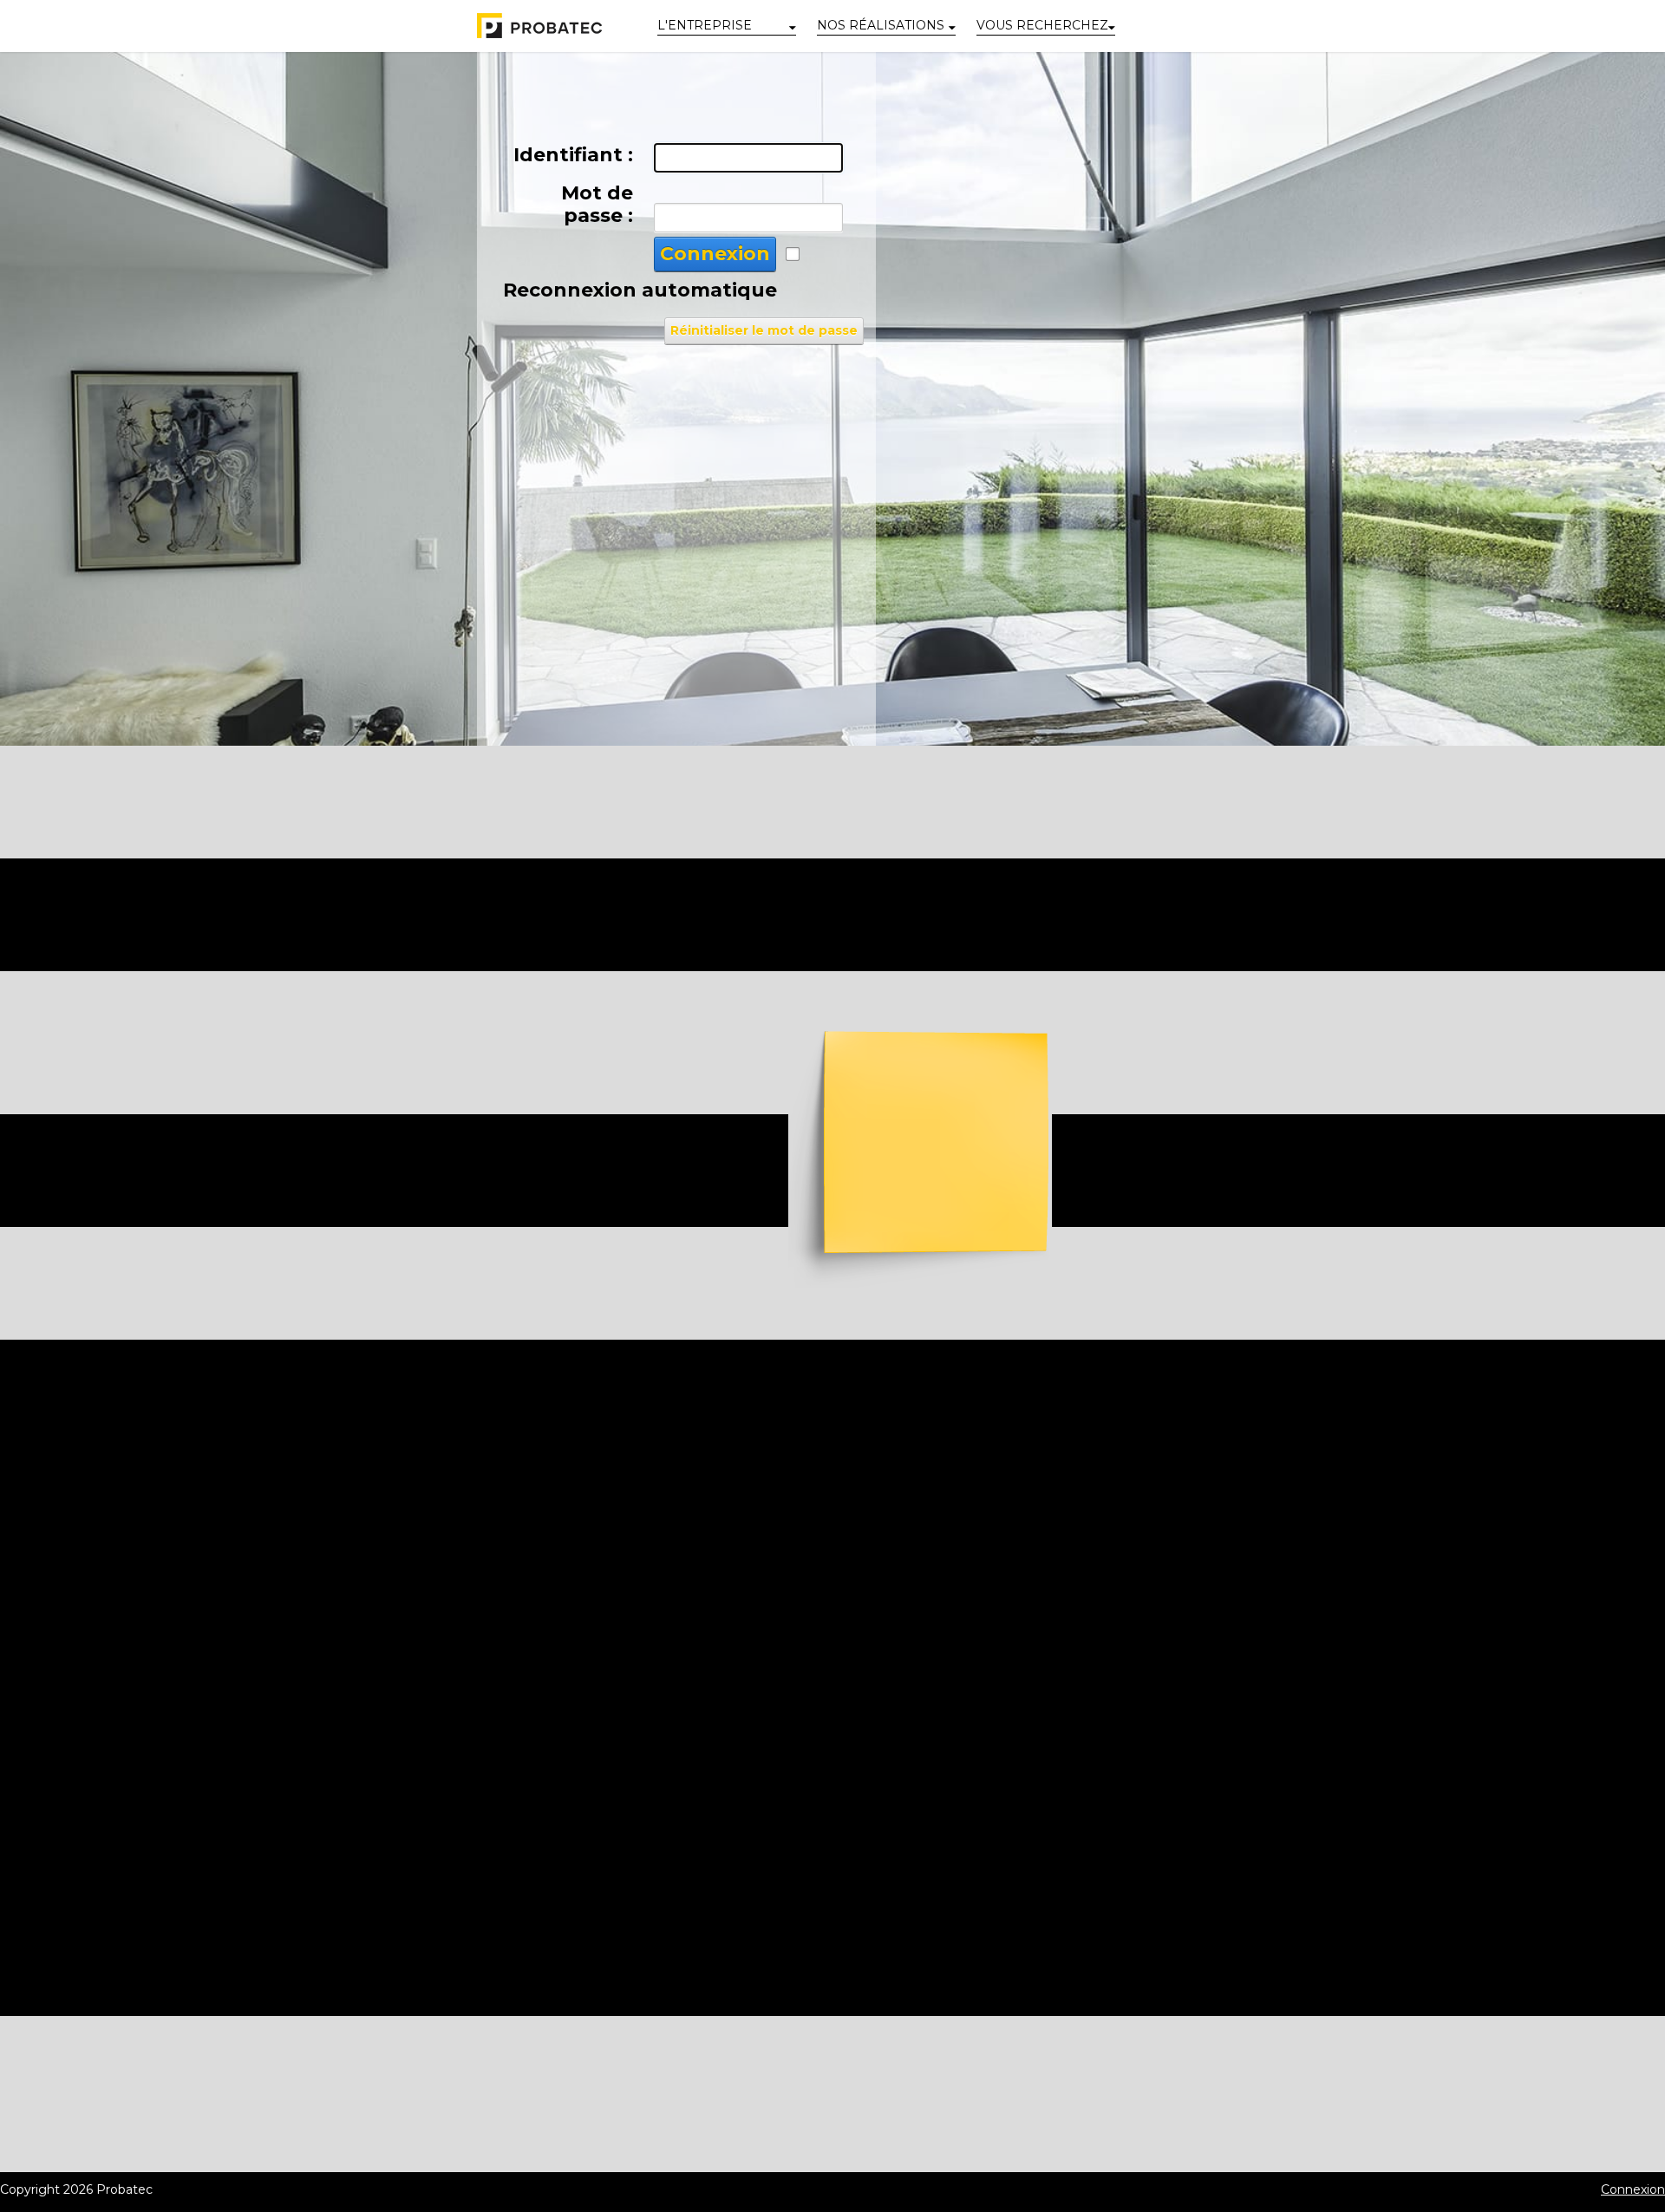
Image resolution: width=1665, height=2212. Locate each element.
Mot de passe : (597, 205)
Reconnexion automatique (640, 290)
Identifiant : (573, 155)
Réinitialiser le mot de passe (764, 330)
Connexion (715, 254)
